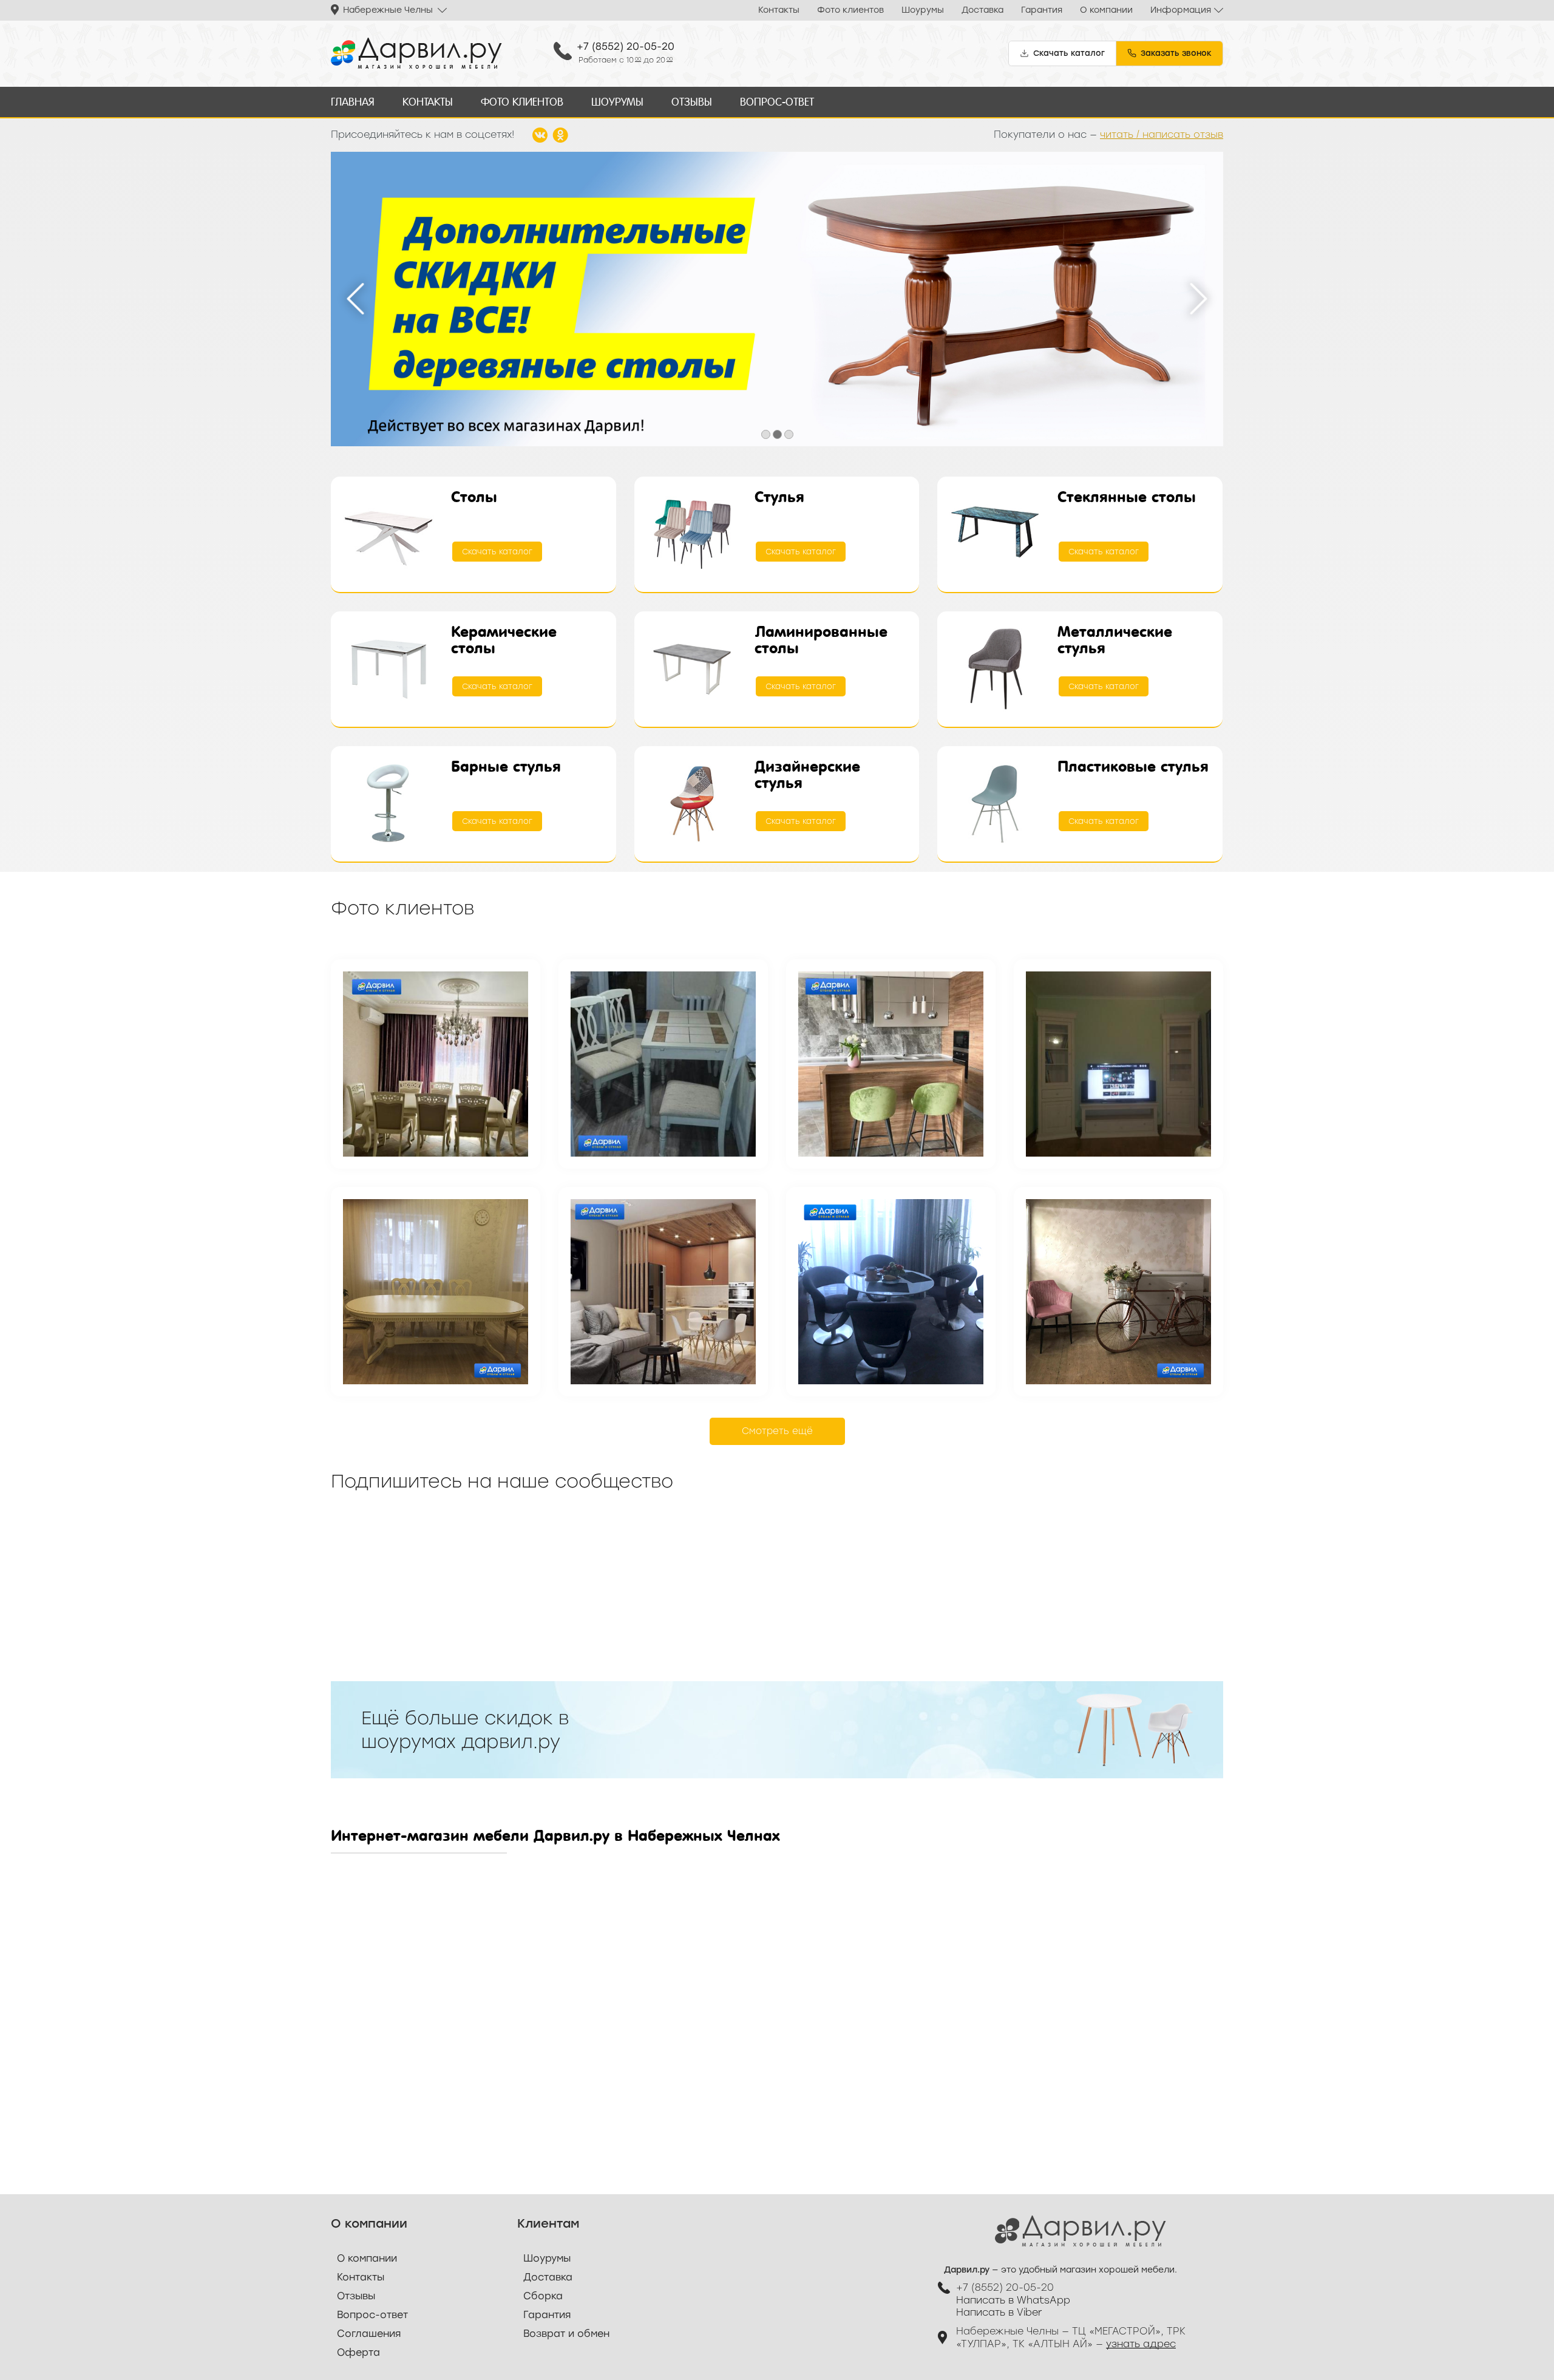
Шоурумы (923, 10)
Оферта (358, 2352)
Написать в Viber (999, 2312)
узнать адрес (1141, 2344)
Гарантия (1042, 10)
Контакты (779, 10)
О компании (1106, 10)
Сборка (543, 2296)
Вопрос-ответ (777, 102)
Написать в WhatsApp (1013, 2300)
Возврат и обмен (566, 2334)
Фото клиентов (850, 10)
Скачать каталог (497, 552)
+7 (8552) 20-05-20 (626, 46)
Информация (1181, 10)
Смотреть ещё (777, 1431)
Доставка (982, 10)
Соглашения (369, 2334)
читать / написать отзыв (1162, 134)
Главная (353, 102)
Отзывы (692, 102)
